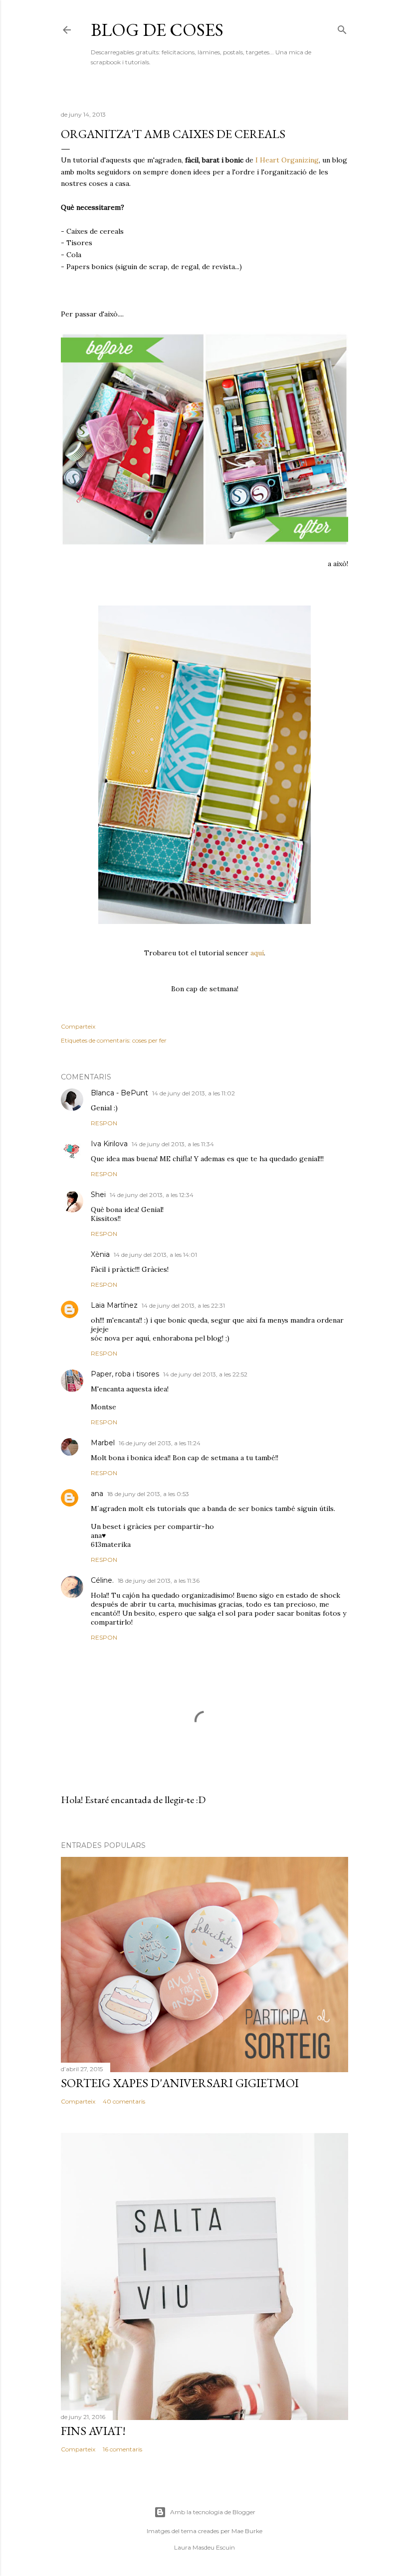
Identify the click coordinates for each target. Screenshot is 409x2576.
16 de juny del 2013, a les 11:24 (160, 1443)
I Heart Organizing (287, 160)
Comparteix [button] (78, 1026)
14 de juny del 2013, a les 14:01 (155, 1255)
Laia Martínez (114, 1305)
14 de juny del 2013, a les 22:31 (183, 1305)
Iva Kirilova (109, 1144)
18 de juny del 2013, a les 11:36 (159, 1581)
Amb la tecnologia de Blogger (213, 2512)
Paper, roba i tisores (125, 1374)
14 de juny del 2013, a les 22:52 (205, 1374)
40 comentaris (124, 2101)
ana (97, 1494)
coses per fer (149, 1040)
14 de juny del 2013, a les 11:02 (194, 1093)
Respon (104, 1123)
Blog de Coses (157, 30)
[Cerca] (342, 28)
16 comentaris (122, 2449)
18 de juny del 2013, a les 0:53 (148, 1494)
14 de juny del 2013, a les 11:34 (173, 1144)
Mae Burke (247, 2531)
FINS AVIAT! (93, 2431)
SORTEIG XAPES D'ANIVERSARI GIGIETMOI (180, 2083)
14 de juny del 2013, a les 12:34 (152, 1195)
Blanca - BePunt (119, 1093)
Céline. (102, 1580)
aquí (257, 953)
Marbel (103, 1443)
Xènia (100, 1254)
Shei (98, 1195)
